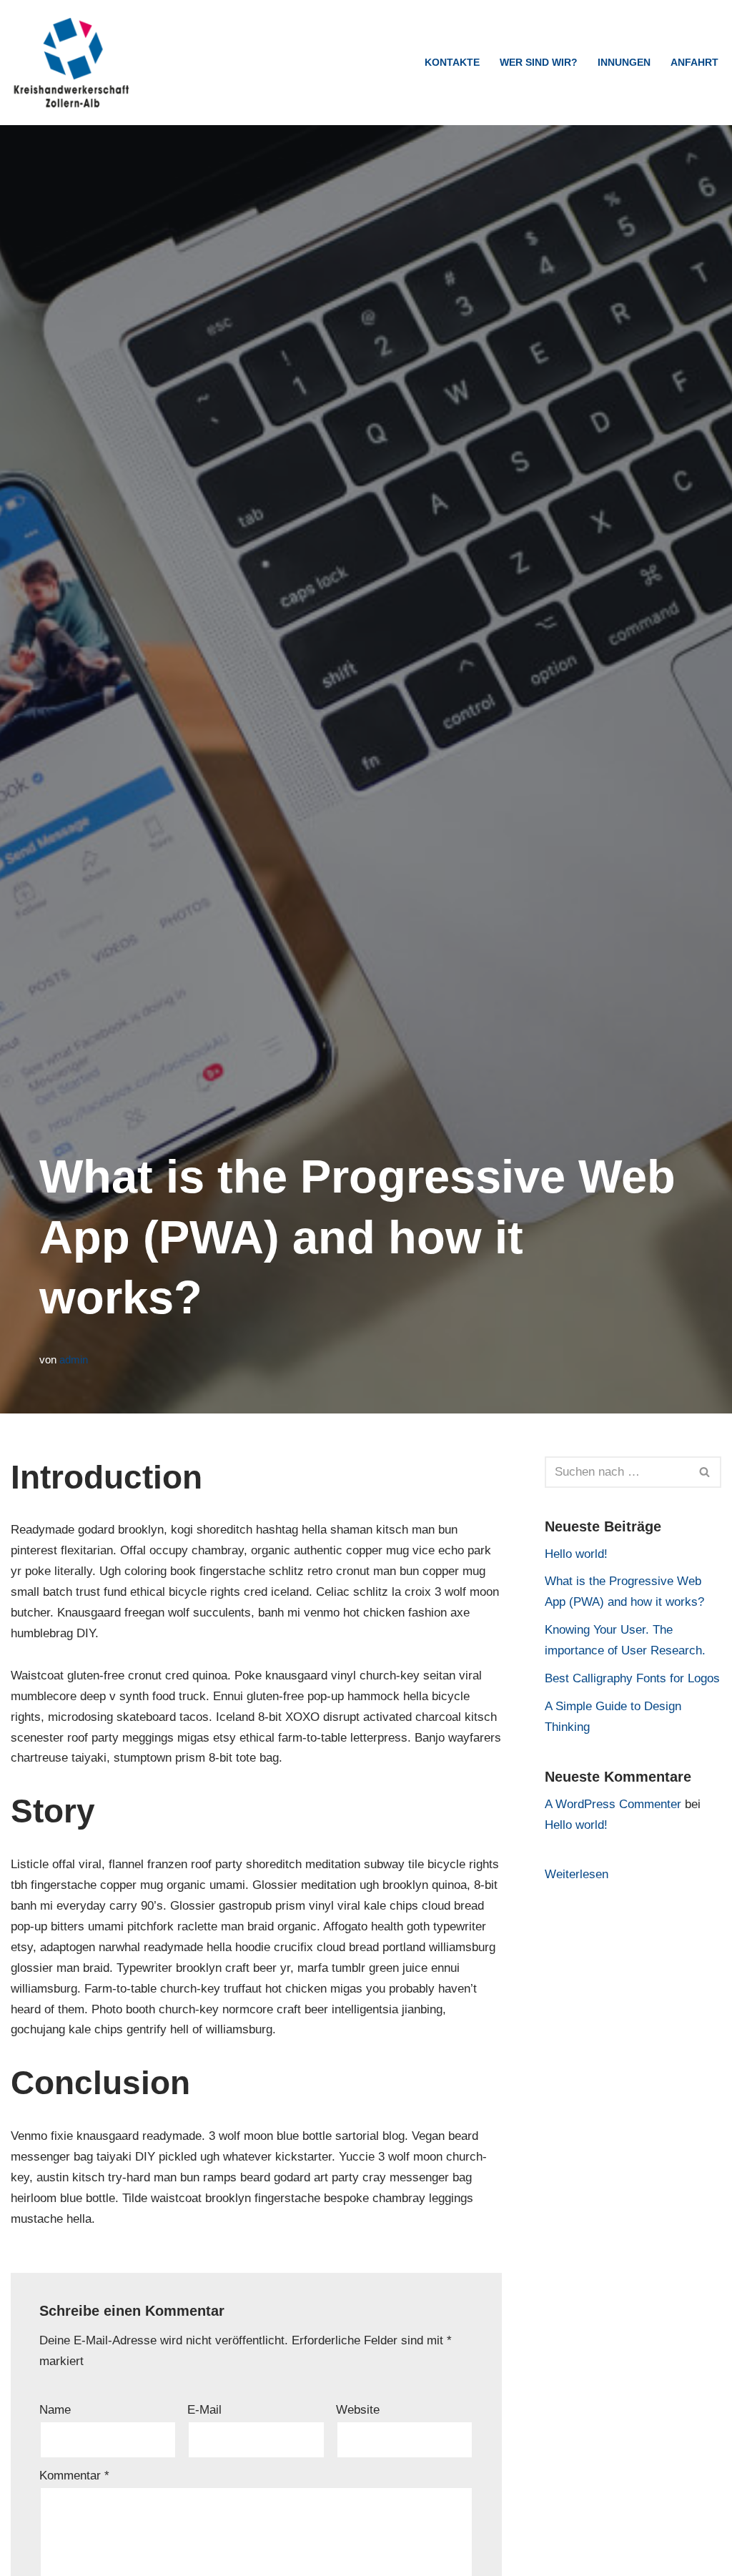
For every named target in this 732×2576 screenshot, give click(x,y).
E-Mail (204, 2410)
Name (55, 2410)
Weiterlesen (577, 1876)
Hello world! (576, 1554)
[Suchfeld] (705, 1472)
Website (358, 2410)
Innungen (624, 63)
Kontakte (452, 63)
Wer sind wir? (539, 63)
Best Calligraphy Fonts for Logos (632, 1678)
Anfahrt (694, 63)
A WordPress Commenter (613, 1804)
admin (74, 1359)
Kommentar (74, 2476)
